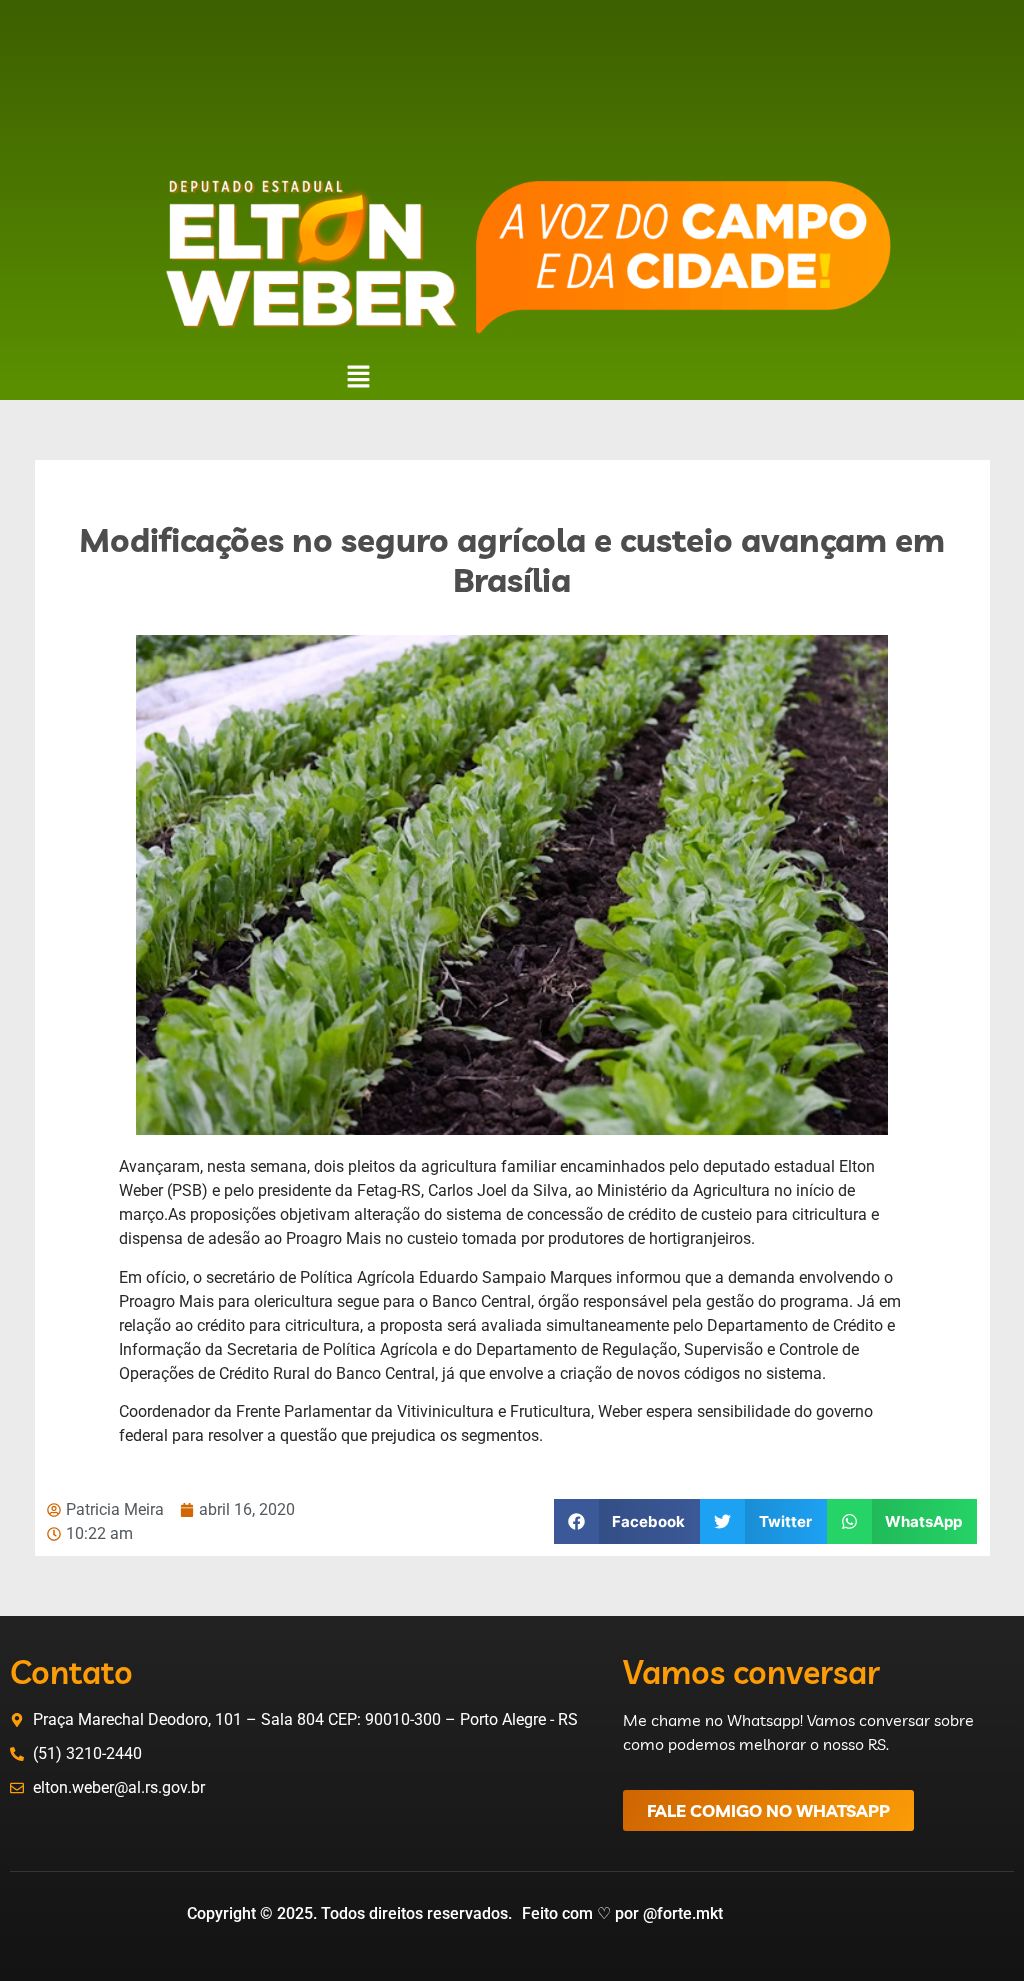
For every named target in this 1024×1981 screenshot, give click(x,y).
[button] (358, 378)
